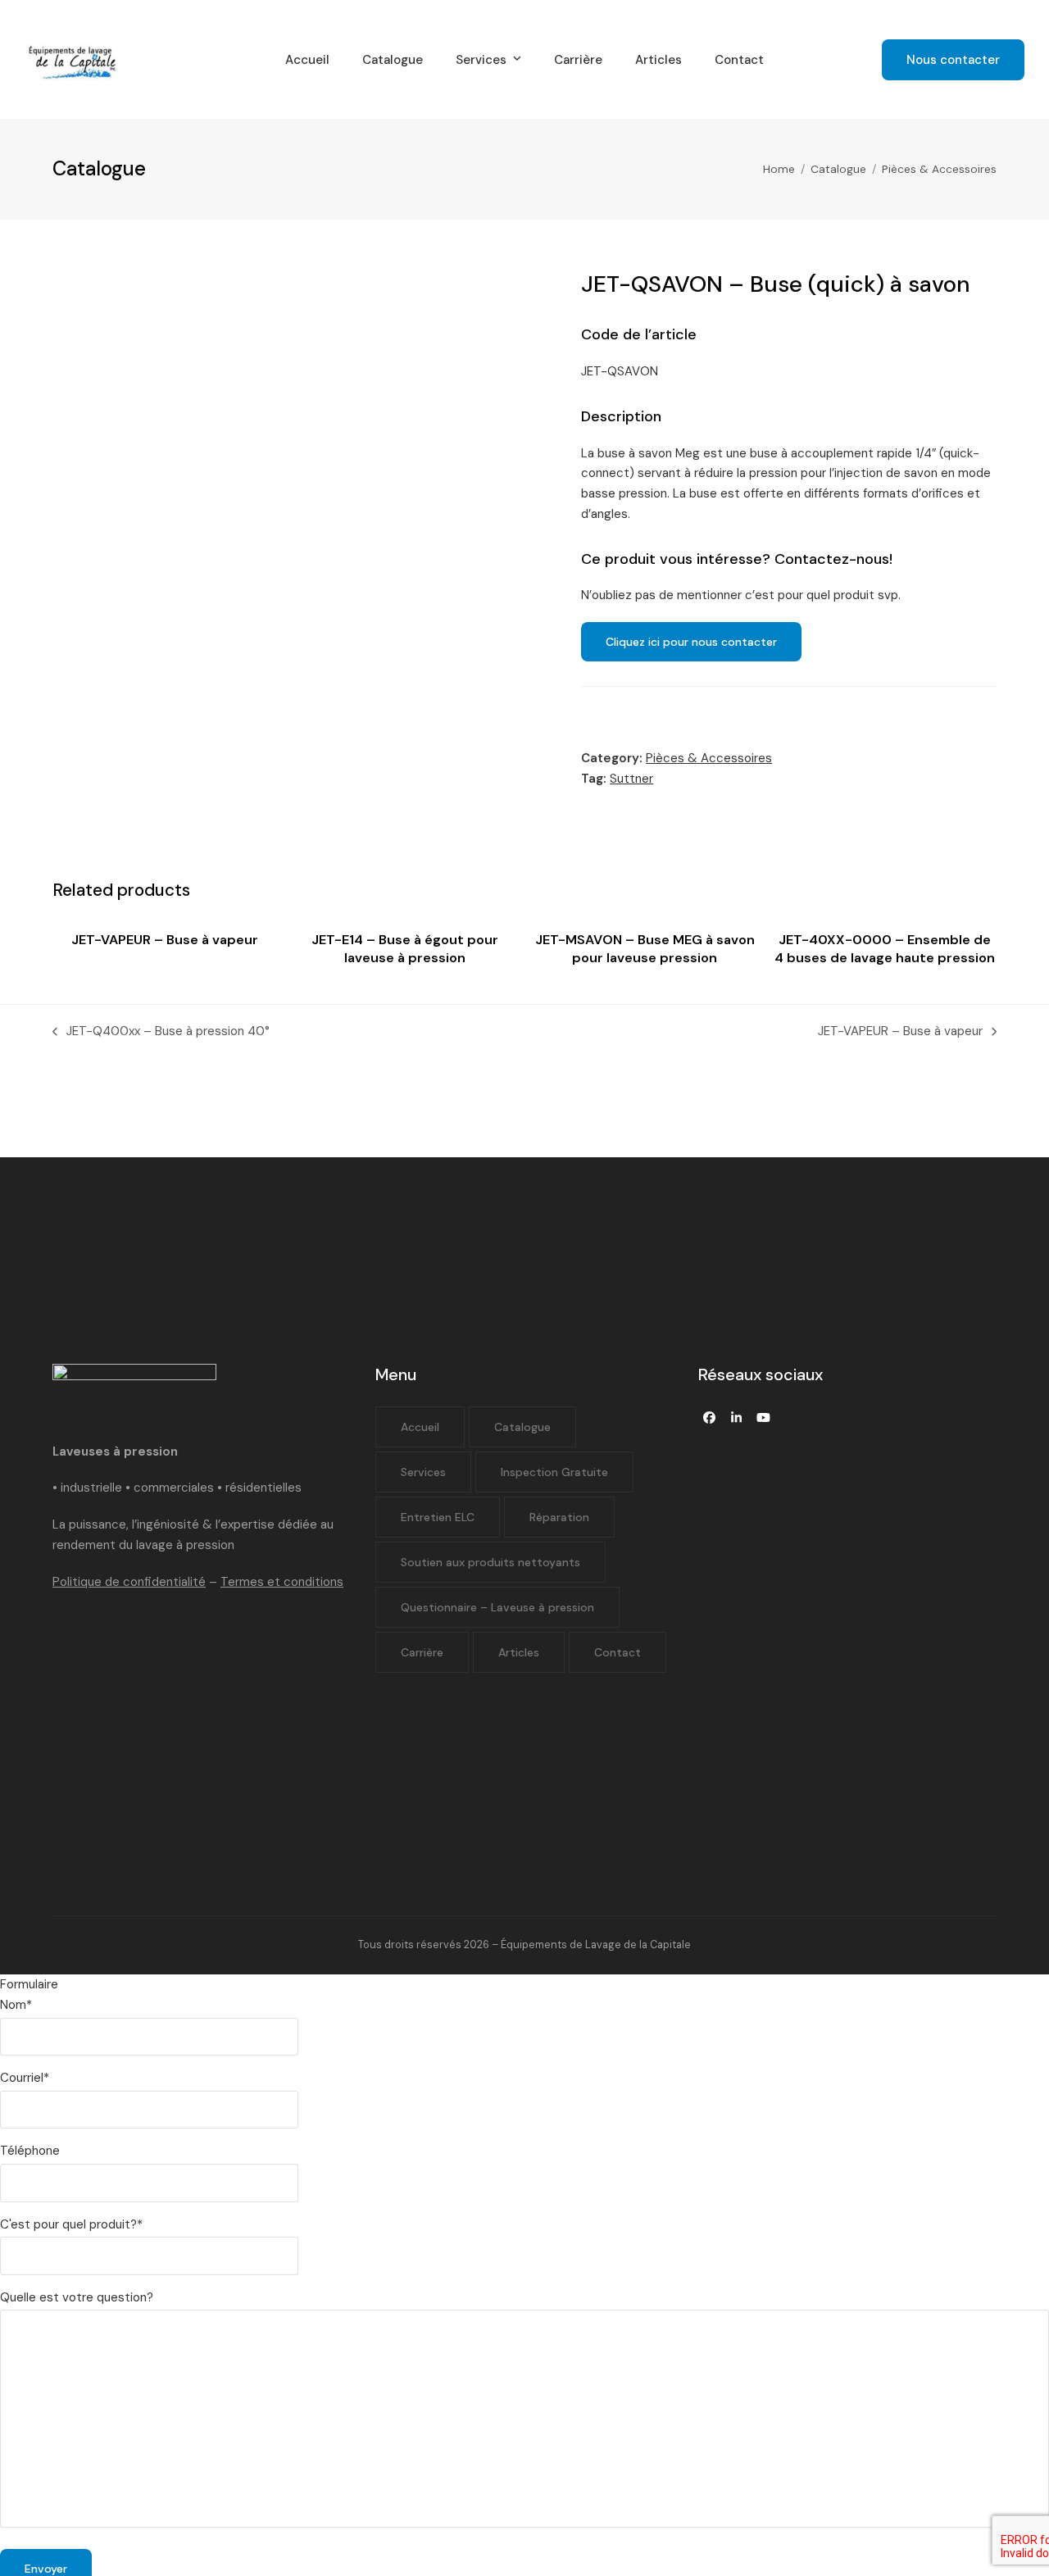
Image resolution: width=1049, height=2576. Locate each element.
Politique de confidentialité (129, 1582)
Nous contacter (953, 60)
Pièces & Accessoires (709, 758)
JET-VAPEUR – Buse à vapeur (900, 1032)
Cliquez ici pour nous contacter (691, 642)
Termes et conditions (282, 1582)
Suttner (631, 779)
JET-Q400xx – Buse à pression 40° (161, 1032)
